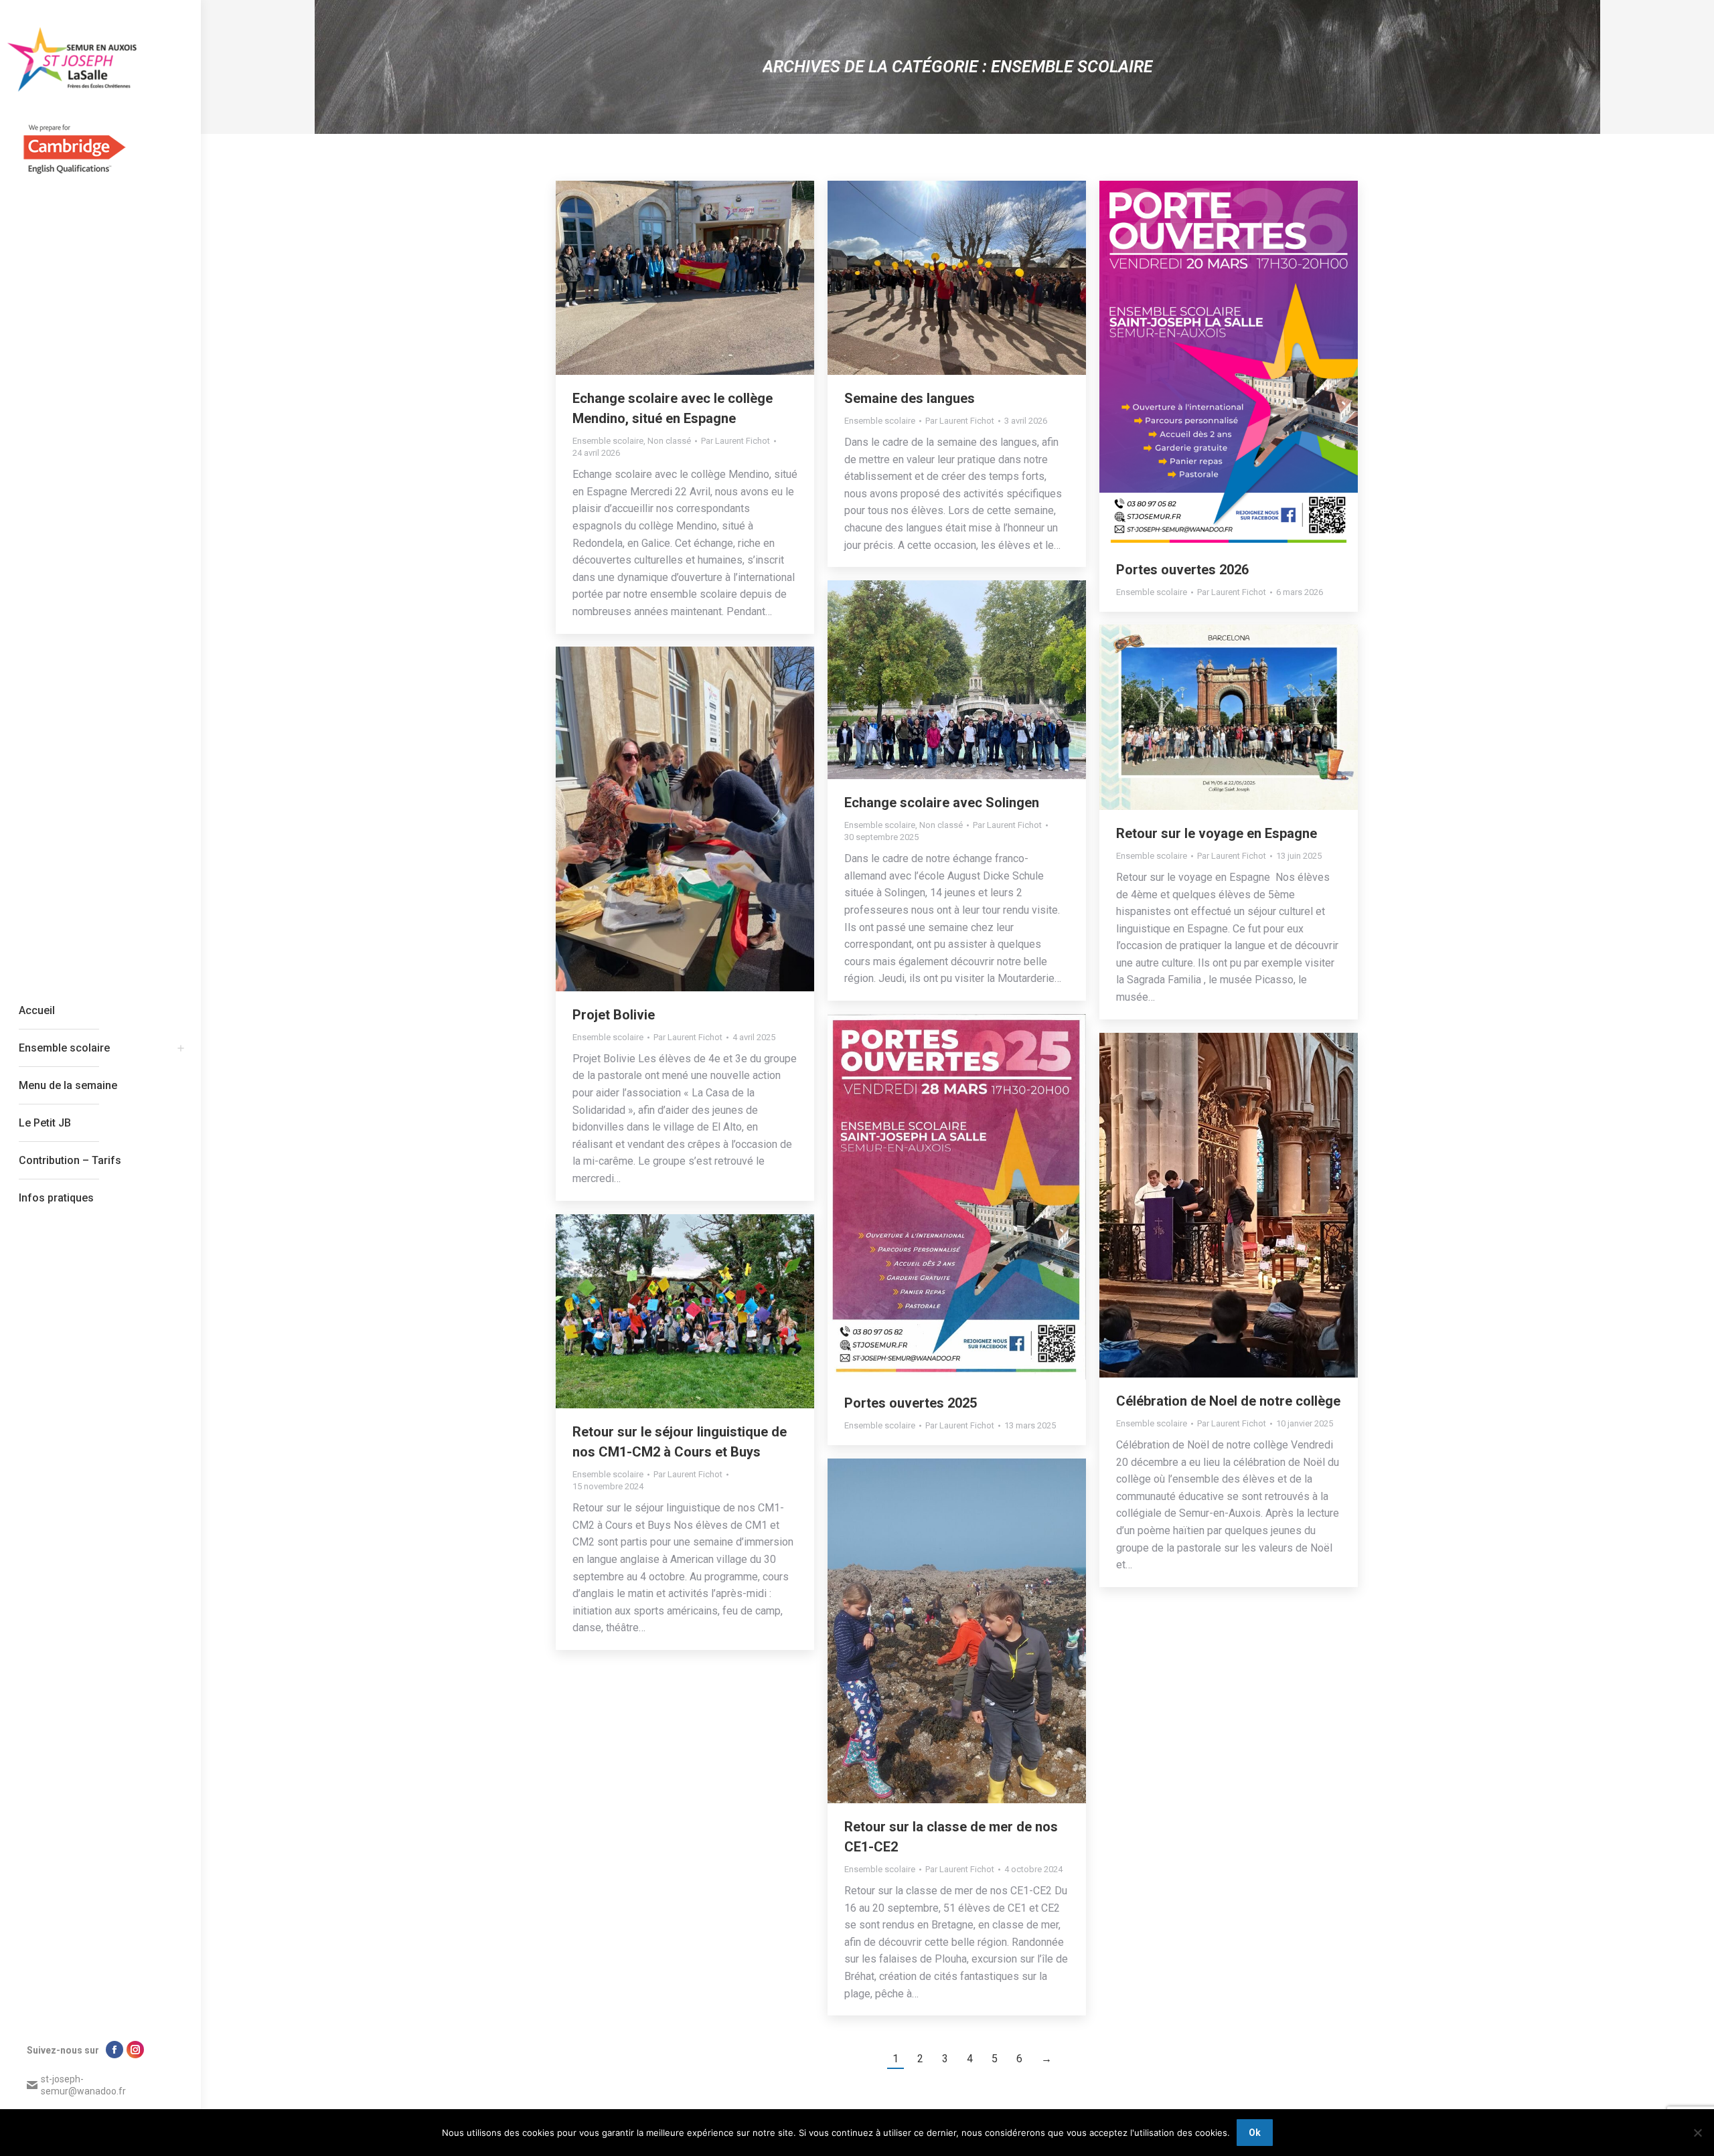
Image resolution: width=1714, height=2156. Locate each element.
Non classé (669, 441)
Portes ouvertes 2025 (911, 1403)
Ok (1255, 2133)
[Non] (1697, 2133)
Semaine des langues (910, 398)
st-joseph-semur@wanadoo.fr (83, 2085)
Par (735, 441)
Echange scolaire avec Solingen (942, 803)
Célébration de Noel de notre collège (1228, 1401)
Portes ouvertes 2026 (1182, 570)
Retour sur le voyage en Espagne (1217, 833)
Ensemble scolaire (608, 441)
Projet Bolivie (614, 1015)
